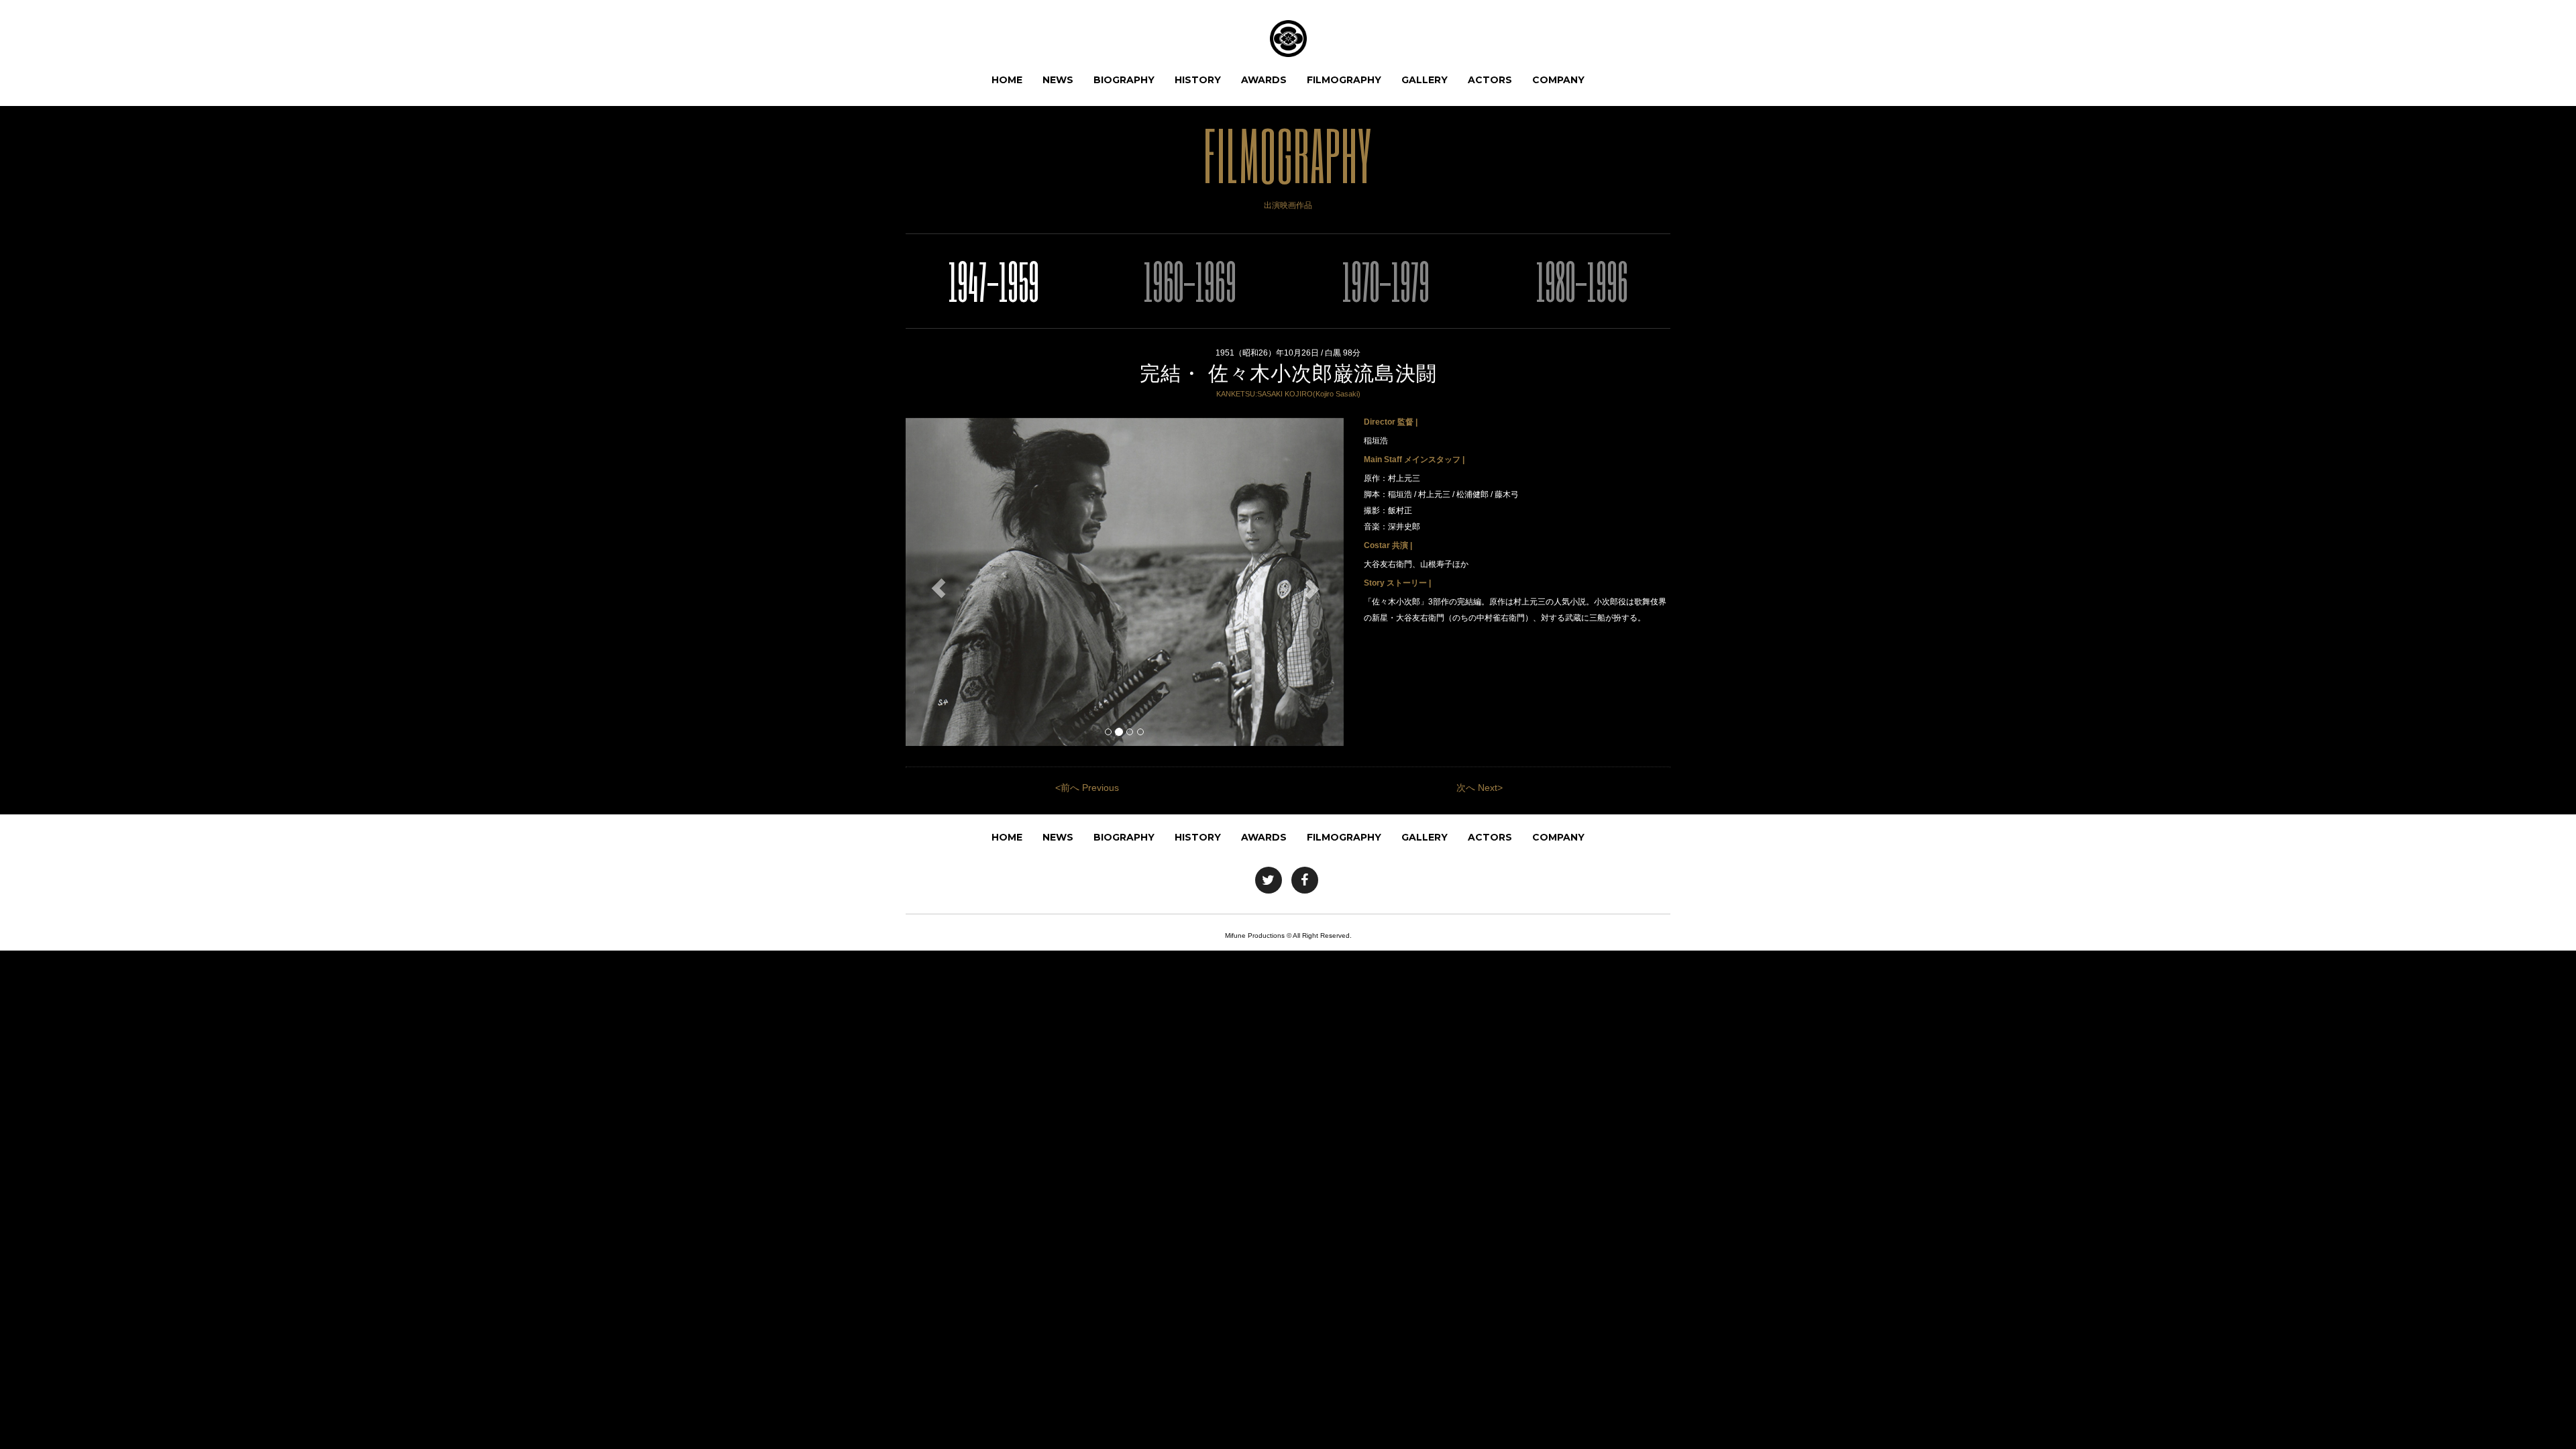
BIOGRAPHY (1124, 80)
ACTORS (1490, 80)
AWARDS (1264, 80)
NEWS (1058, 80)
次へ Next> (1480, 788)
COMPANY (1558, 80)
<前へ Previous (1087, 788)
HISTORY (1198, 80)
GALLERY (1425, 80)
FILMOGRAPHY (1344, 80)
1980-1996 (1582, 281)
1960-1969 (1190, 281)
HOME (1007, 80)
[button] (938, 589)
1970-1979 (1386, 281)
